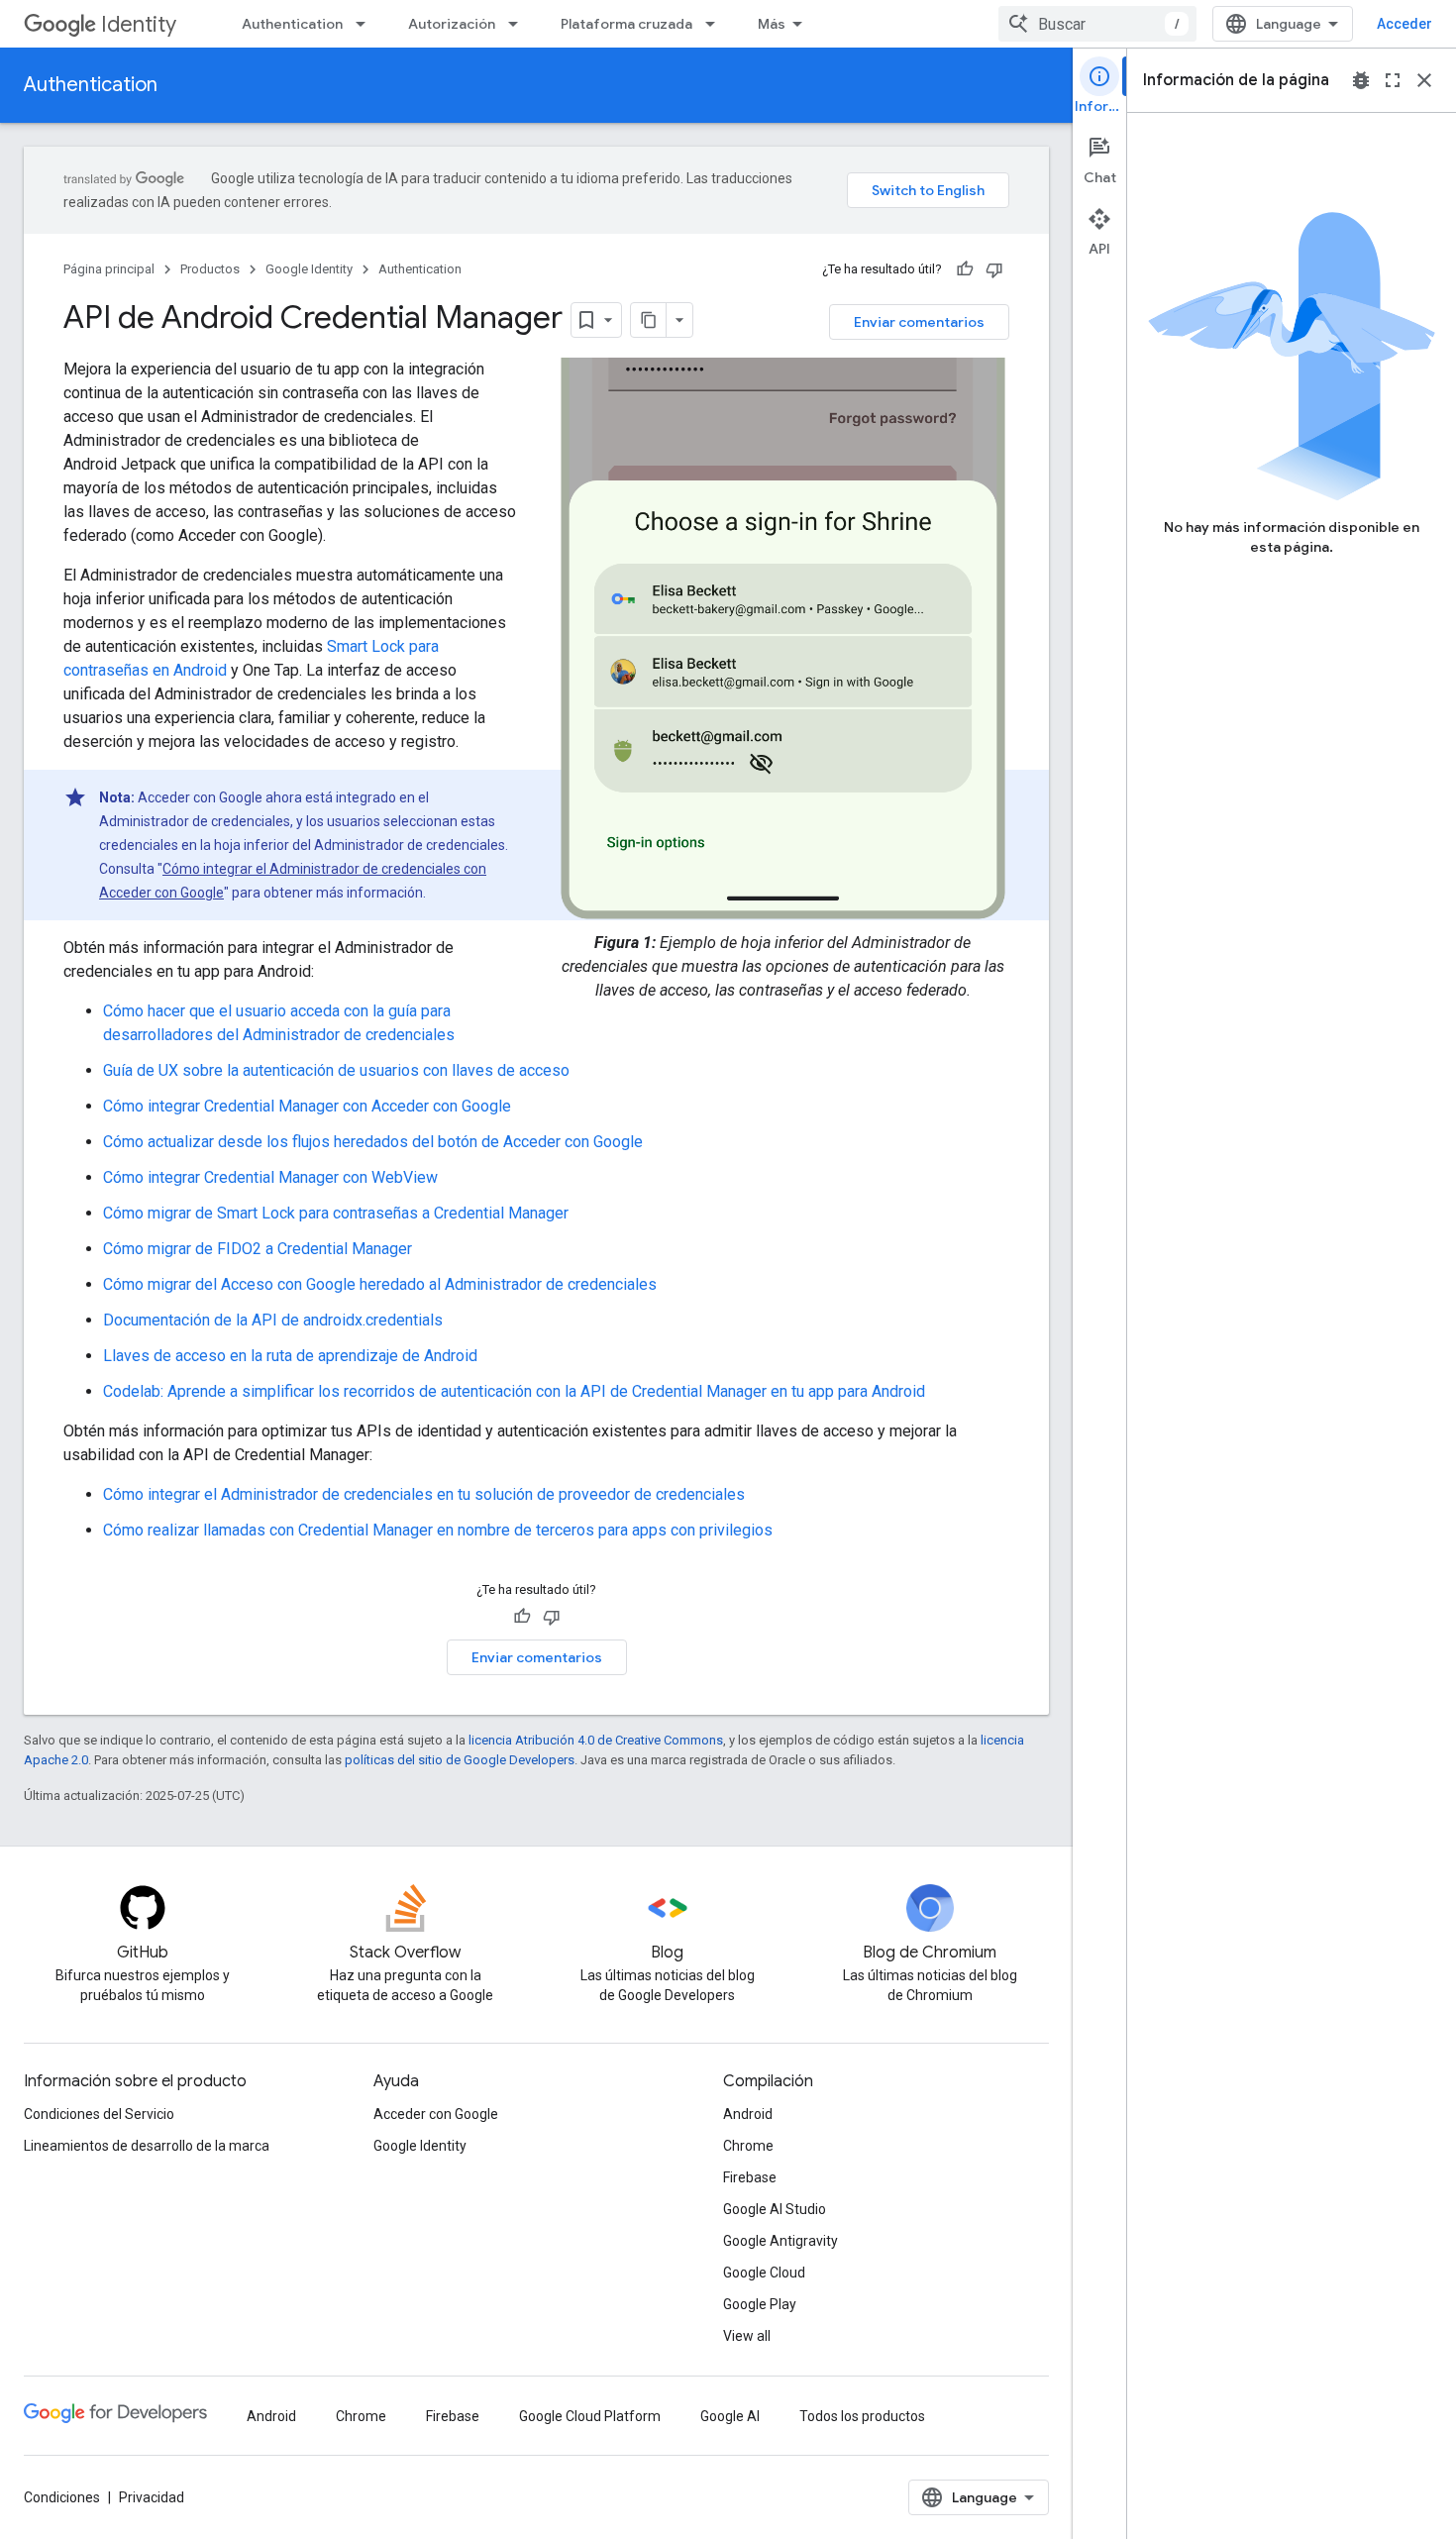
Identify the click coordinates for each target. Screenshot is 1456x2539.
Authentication (292, 24)
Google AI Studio (775, 2209)
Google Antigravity (780, 2241)
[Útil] (965, 269)
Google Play (760, 2304)
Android (748, 2114)
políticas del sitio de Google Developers (460, 1760)
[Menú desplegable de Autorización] (519, 24)
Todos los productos (862, 2416)
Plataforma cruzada (626, 24)
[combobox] (1097, 24)
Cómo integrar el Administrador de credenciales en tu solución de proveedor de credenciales (424, 1494)
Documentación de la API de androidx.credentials (273, 1320)
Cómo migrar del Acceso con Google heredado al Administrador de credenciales (380, 1284)
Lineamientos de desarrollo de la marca (147, 2146)
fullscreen (1393, 80)
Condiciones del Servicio (99, 2114)
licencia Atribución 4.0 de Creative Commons (596, 1740)
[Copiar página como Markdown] (649, 320)
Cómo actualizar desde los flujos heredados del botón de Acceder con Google (373, 1142)
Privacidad (152, 2497)
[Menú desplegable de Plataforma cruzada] (716, 24)
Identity (139, 24)
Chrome (748, 2146)
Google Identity (309, 269)
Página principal (109, 269)
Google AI (730, 2416)
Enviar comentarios (919, 322)
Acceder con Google (436, 2114)
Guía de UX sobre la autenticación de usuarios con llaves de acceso (336, 1070)
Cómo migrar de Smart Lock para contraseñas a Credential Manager (336, 1213)
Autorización (452, 24)
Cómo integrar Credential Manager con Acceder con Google (307, 1106)
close (1424, 80)
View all (747, 2336)
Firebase (750, 2177)
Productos (210, 269)
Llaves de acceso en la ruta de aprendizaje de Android (290, 1356)
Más (772, 24)
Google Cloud (764, 2273)
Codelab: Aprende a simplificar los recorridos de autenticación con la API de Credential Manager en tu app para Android (514, 1391)
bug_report (1361, 80)
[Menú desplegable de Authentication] (366, 24)
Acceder (1404, 24)
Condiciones (62, 2497)
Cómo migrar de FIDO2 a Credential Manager (258, 1249)
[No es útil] (994, 269)
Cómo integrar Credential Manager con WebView (270, 1177)
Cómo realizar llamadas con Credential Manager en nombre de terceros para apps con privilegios (438, 1530)
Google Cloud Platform (590, 2416)
